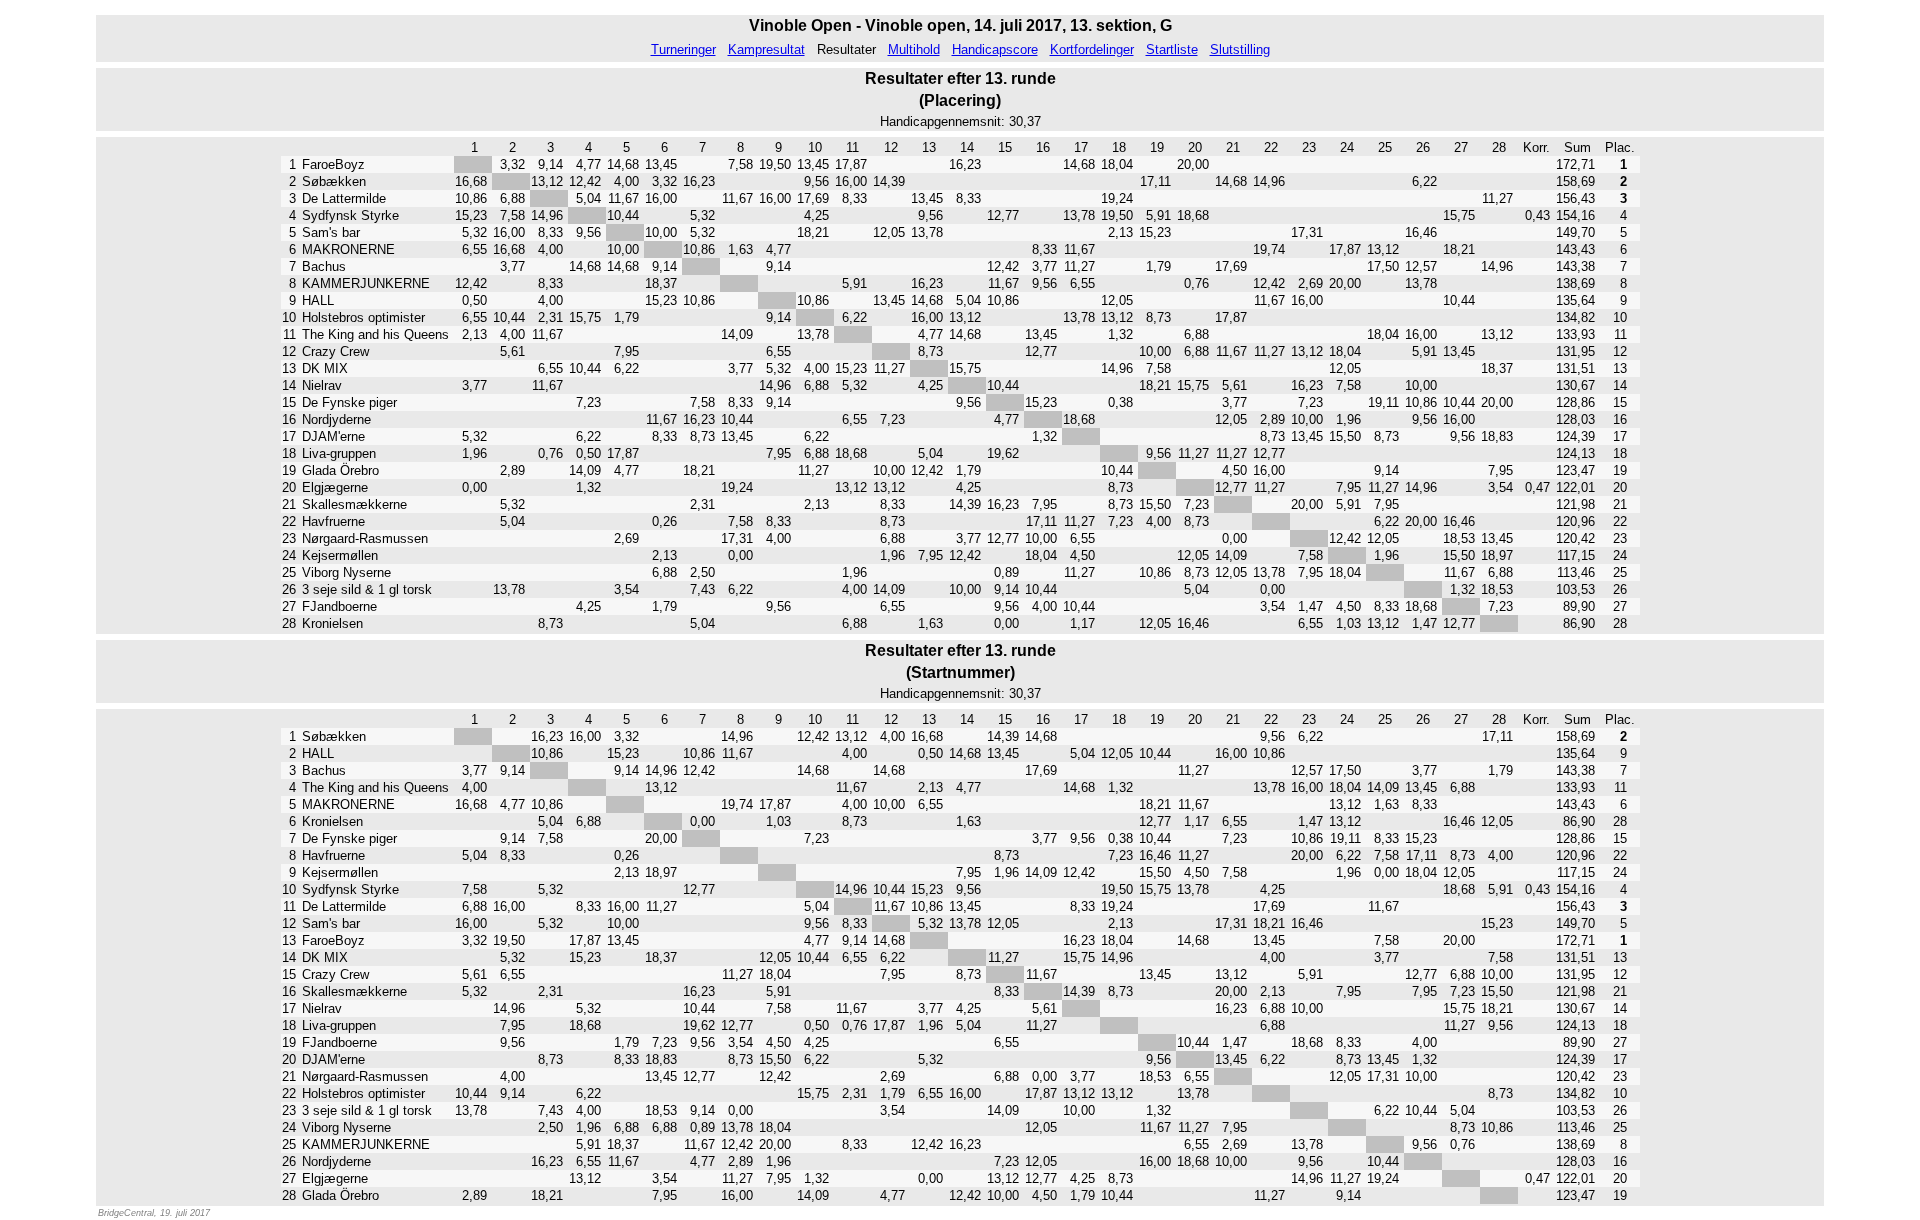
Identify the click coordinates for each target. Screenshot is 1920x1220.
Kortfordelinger (1092, 49)
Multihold (914, 49)
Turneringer (683, 49)
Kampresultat (766, 49)
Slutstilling (1240, 49)
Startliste (1172, 49)
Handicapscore (995, 49)
